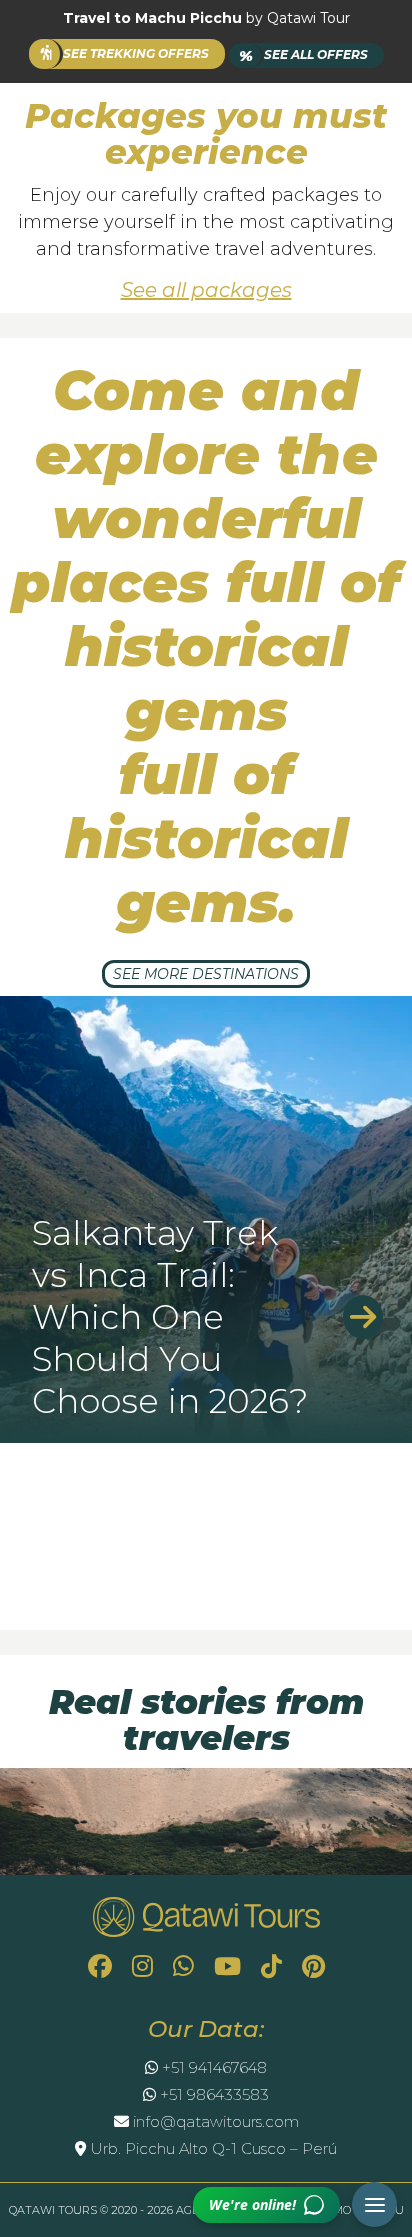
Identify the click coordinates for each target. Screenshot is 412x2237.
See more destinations (206, 974)
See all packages (206, 290)
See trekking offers (136, 53)
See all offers (303, 55)
